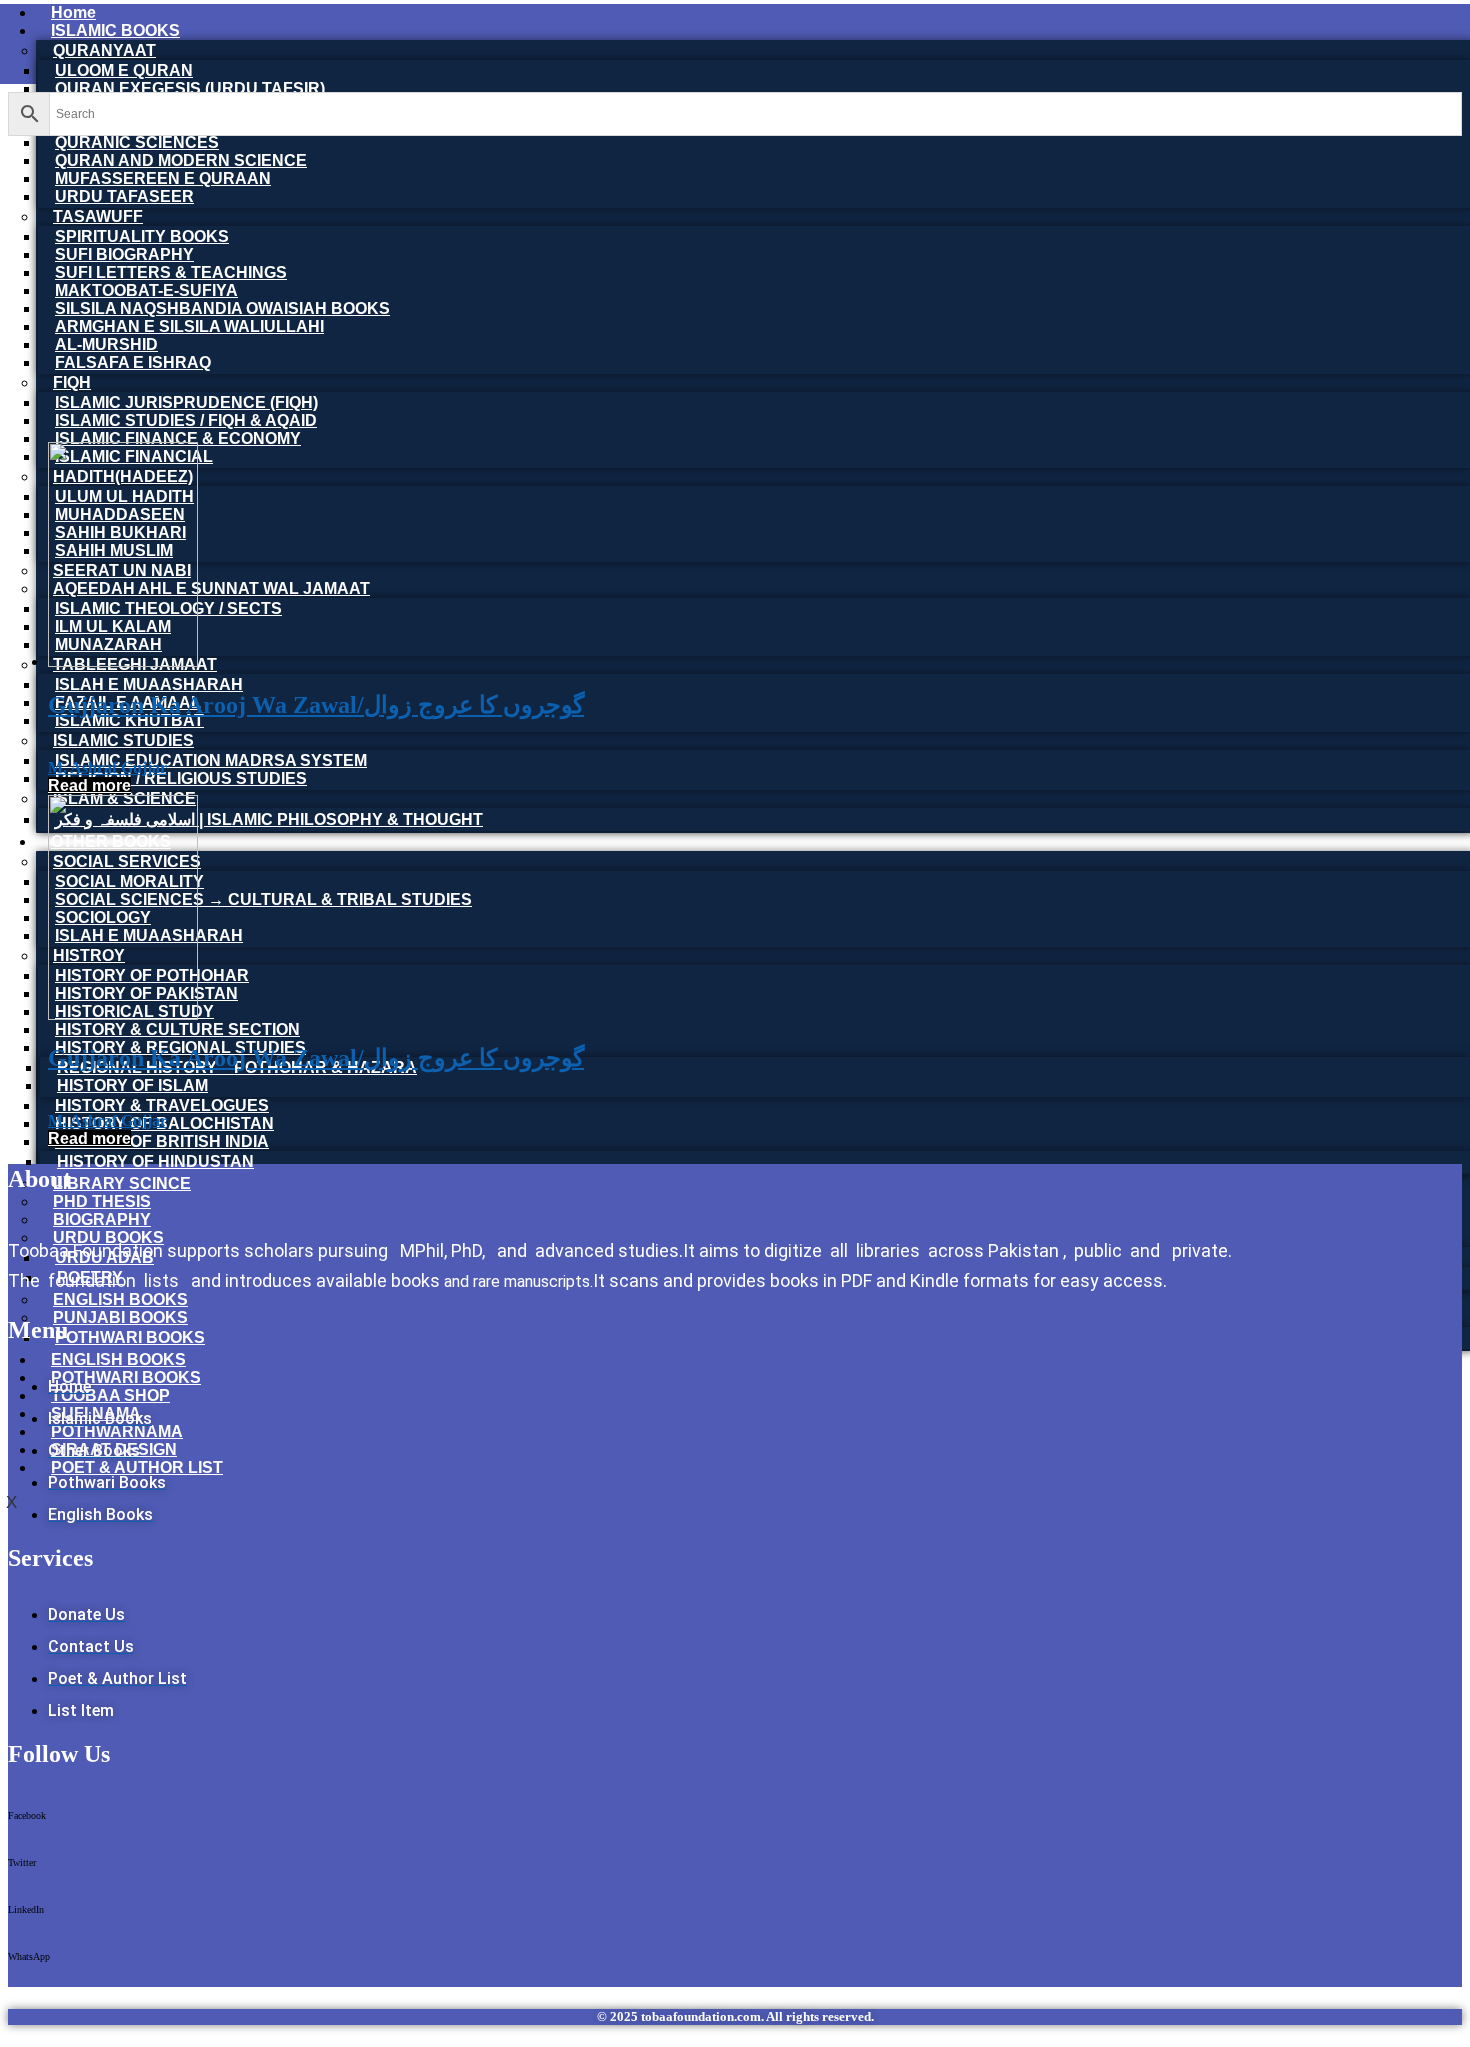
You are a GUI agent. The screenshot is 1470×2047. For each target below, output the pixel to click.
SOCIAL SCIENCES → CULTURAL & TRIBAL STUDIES (263, 899)
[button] (735, 1822)
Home (73, 12)
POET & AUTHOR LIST (137, 1467)
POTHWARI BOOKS (130, 1337)
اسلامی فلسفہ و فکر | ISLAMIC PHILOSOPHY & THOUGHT (269, 819)
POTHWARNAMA (117, 1431)
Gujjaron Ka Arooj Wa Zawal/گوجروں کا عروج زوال (316, 705)
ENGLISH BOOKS (118, 1359)
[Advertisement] (735, 286)
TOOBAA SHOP (110, 1395)
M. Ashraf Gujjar (107, 767)
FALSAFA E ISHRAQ (133, 362)
